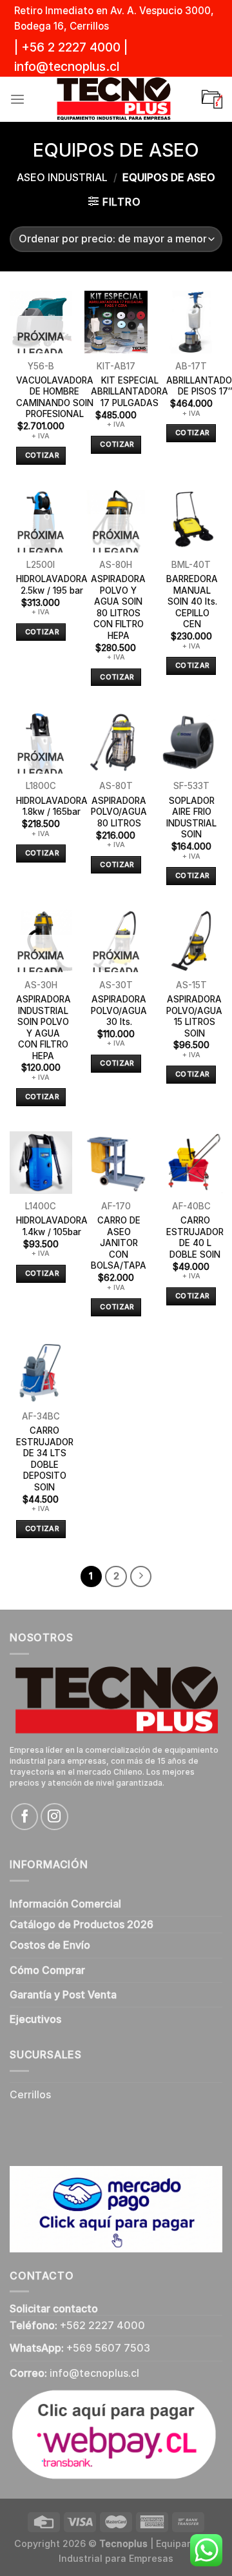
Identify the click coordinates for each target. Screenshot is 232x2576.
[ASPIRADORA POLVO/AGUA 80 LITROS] (116, 742)
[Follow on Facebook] (24, 1817)
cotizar (42, 455)
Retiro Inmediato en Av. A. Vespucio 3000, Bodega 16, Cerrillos (114, 18)
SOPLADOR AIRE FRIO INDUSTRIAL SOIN (191, 818)
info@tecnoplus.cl (67, 67)
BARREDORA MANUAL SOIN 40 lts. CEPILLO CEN (192, 601)
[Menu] (17, 100)
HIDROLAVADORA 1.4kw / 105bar (52, 1226)
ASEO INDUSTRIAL (62, 178)
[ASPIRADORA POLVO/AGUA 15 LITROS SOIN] (191, 941)
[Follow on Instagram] (54, 1817)
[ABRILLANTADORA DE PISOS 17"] (191, 322)
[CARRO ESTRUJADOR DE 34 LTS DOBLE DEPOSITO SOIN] (41, 1373)
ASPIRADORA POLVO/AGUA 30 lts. (119, 1010)
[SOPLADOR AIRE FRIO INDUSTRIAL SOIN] (191, 742)
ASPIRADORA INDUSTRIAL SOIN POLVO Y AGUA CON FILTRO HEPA (43, 1028)
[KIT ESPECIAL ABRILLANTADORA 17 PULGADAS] (116, 322)
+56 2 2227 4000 (71, 47)
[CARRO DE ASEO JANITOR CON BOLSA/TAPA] (116, 1163)
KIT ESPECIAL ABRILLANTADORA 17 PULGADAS (130, 392)
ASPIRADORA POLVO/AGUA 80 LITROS (119, 812)
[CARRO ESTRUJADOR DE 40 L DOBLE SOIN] (191, 1163)
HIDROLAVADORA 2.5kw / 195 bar (52, 585)
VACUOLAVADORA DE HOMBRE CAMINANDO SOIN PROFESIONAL (55, 397)
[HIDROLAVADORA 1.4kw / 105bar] (41, 1163)
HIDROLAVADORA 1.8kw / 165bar (52, 806)
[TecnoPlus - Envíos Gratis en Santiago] (113, 99)
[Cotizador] (212, 99)
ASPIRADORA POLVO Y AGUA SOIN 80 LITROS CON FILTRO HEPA (118, 607)
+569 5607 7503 (108, 2348)
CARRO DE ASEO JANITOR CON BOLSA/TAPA (119, 1243)
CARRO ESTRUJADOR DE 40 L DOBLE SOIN (195, 1237)
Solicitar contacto (54, 2309)
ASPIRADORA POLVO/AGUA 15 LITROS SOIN (194, 1016)
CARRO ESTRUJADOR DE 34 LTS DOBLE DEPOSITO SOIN (45, 1459)
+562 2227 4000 (102, 2326)
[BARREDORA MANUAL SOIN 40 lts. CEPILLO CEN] (191, 521)
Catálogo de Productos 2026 (82, 1925)
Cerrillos (30, 2095)
